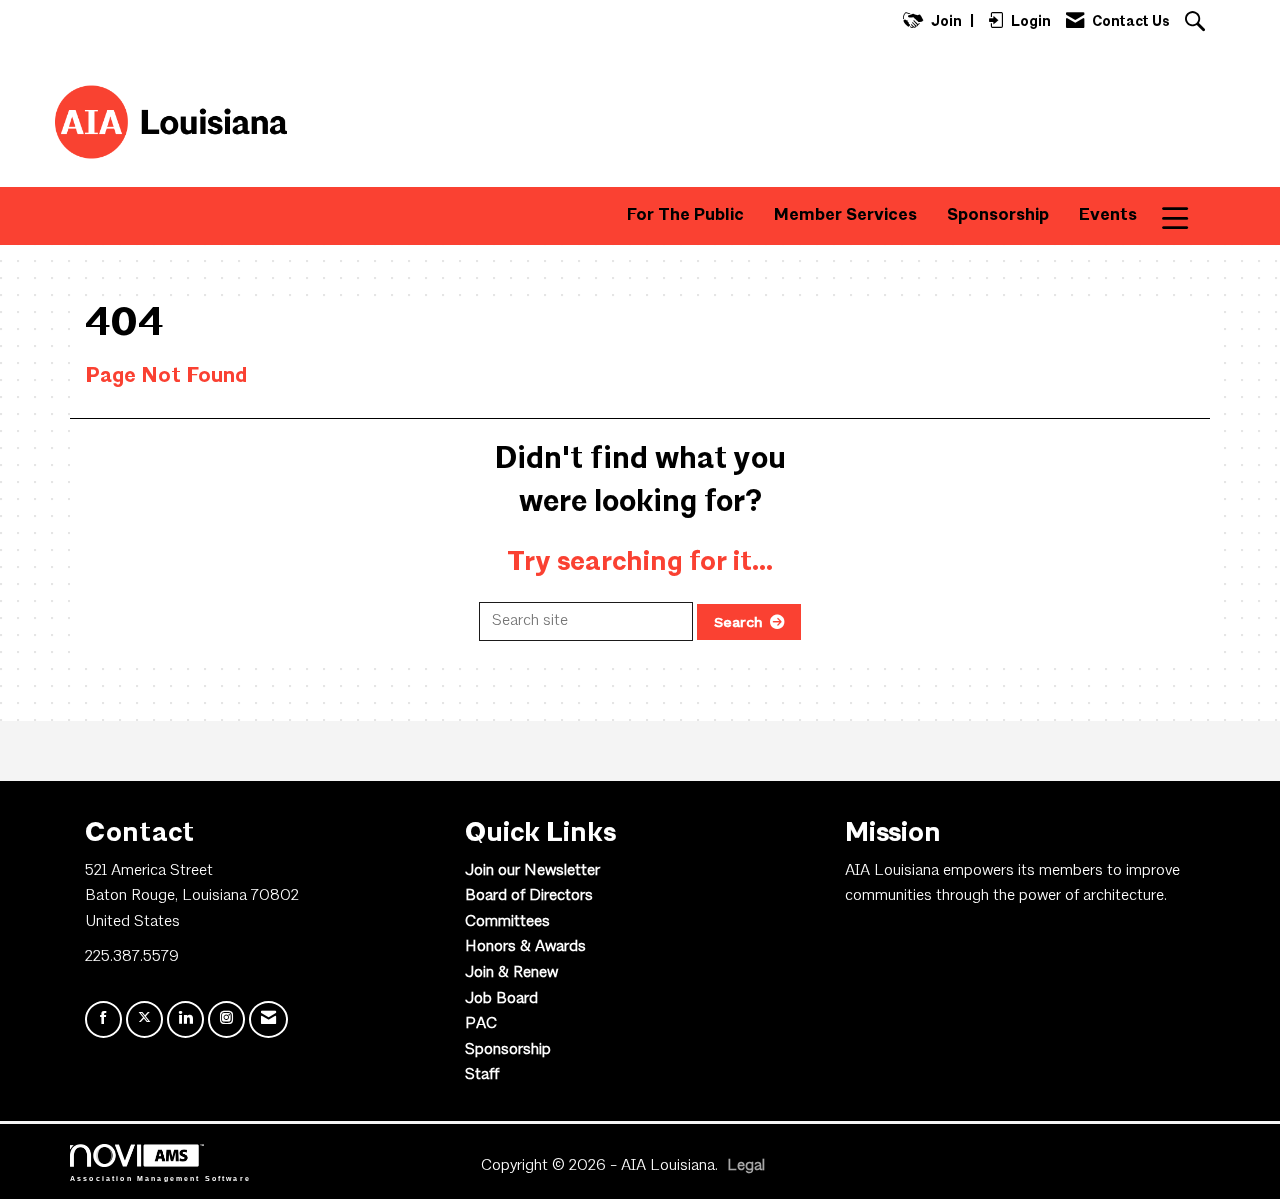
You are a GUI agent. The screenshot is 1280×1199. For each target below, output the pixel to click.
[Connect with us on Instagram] (226, 1019)
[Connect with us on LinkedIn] (185, 1019)
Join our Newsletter (532, 871)
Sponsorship (998, 215)
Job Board (501, 999)
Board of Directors (529, 896)
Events (1108, 215)
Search (738, 622)
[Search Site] (1197, 23)
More (1188, 215)
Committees (507, 922)
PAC (481, 1024)
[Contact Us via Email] (268, 1019)
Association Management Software (160, 1177)
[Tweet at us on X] (144, 1019)
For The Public (685, 215)
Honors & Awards (525, 947)
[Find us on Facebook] (103, 1019)
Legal (746, 1166)
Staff (482, 1075)
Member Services (845, 215)
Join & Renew (511, 973)
